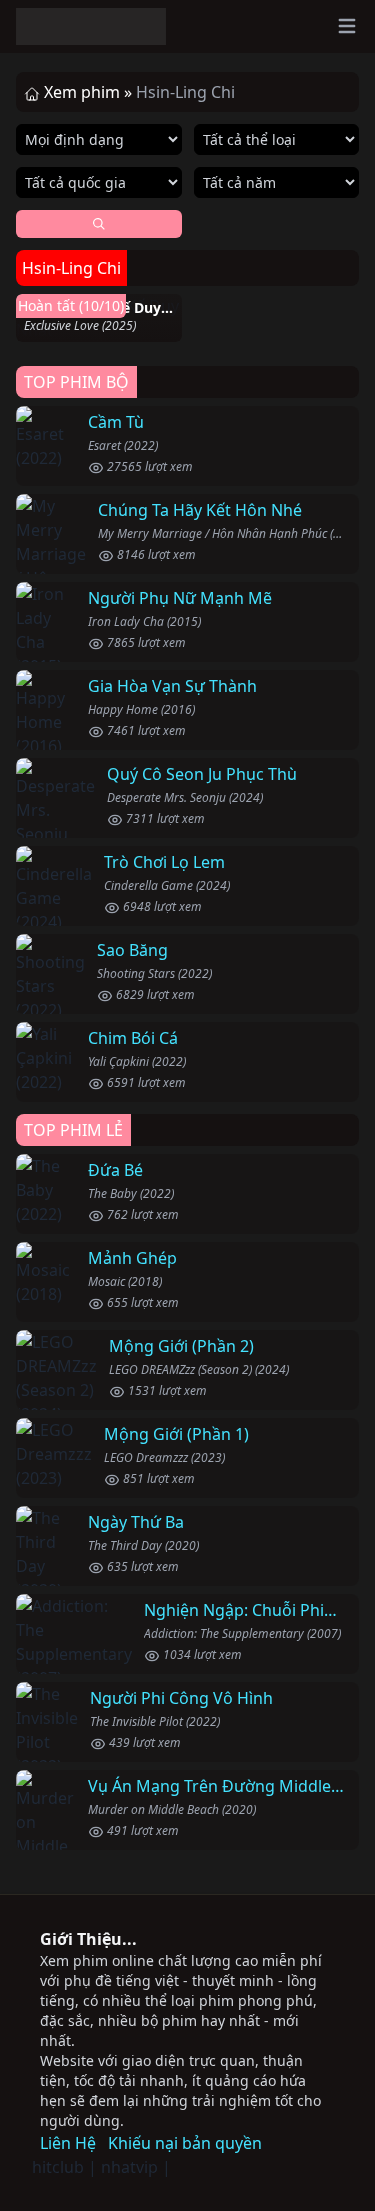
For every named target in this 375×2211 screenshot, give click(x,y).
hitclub (58, 2167)
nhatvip (129, 2167)
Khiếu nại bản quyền (185, 2143)
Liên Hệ (68, 2143)
